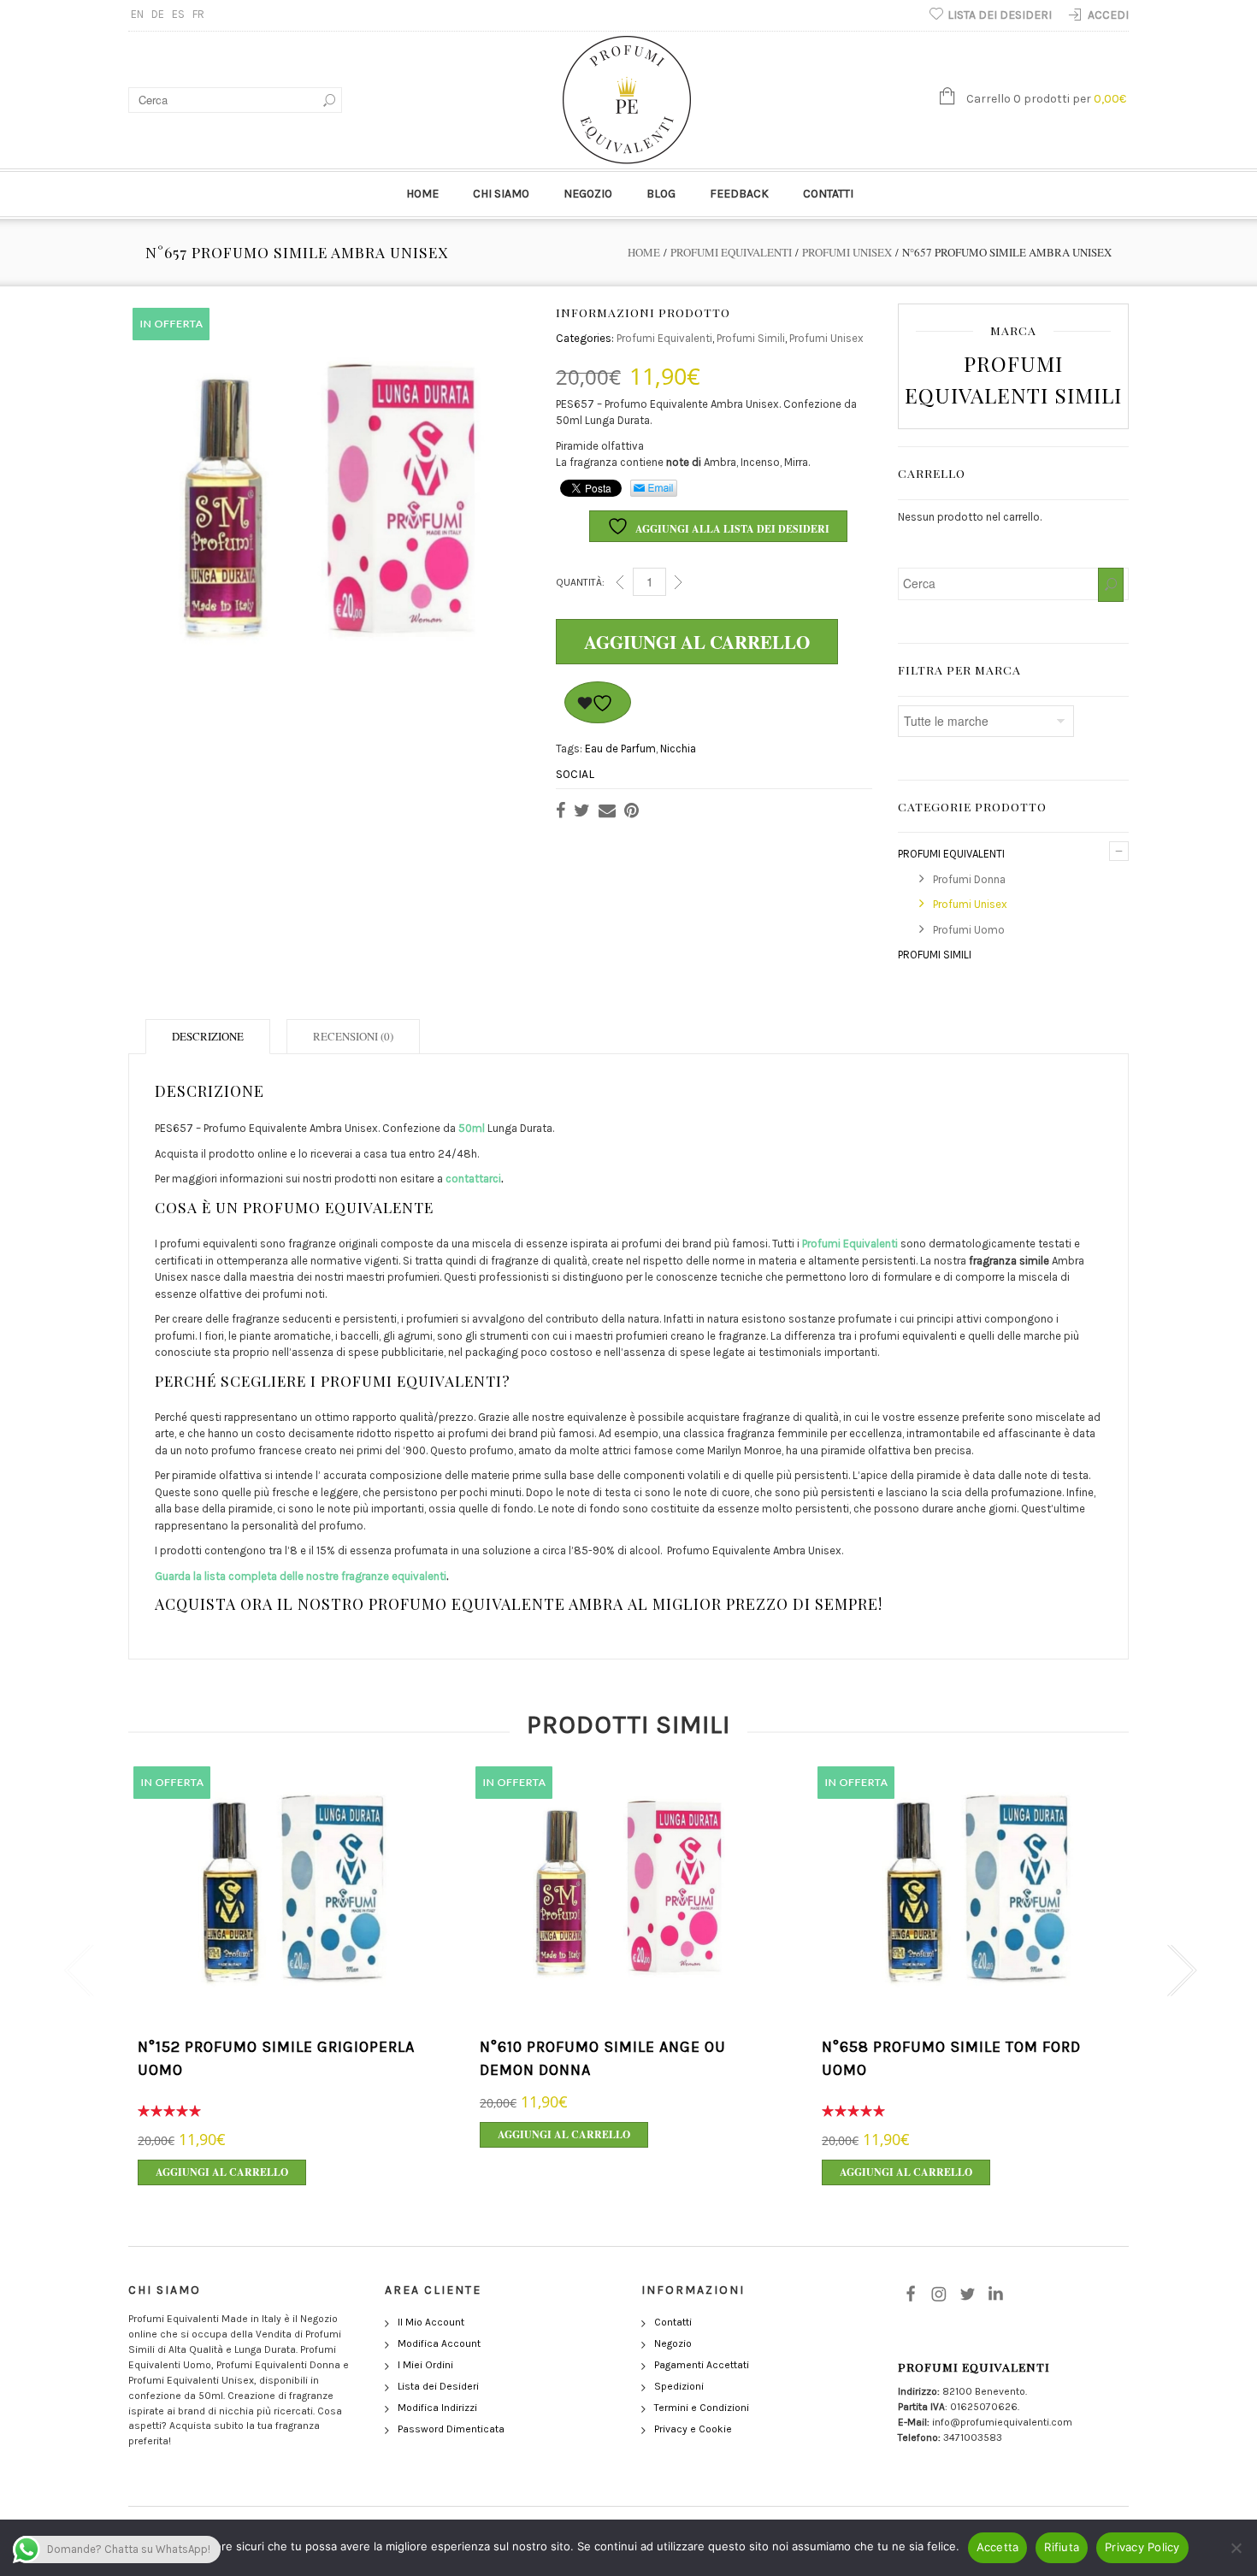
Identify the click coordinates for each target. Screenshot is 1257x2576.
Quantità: (580, 582)
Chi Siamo (501, 194)
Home (422, 194)
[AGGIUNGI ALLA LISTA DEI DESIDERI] (598, 702)
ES (178, 14)
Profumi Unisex (847, 252)
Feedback (739, 194)
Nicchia (678, 749)
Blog (661, 194)
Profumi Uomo (969, 930)
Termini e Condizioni (702, 2408)
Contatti (828, 194)
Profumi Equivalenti (731, 252)
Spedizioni (679, 2386)
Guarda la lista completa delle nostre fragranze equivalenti (301, 1576)
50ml (472, 1128)
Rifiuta (1062, 2547)
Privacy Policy (1142, 2547)
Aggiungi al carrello (697, 642)
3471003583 (973, 2437)
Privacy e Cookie (693, 2429)
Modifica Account (439, 2343)
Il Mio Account (431, 2322)
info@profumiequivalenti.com (1002, 2422)
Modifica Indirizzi (437, 2408)
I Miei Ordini (425, 2365)
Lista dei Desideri (438, 2386)
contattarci (473, 1179)
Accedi (1108, 15)
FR (198, 14)
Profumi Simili (751, 338)
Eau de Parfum (620, 749)
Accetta (998, 2547)
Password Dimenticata (451, 2429)
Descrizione (208, 1036)
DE (158, 14)
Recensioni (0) (353, 1036)
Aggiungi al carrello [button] (222, 2172)
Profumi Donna (969, 879)
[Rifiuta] (1236, 2548)
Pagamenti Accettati (702, 2365)
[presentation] (75, 1971)
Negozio (588, 194)
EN (137, 14)
